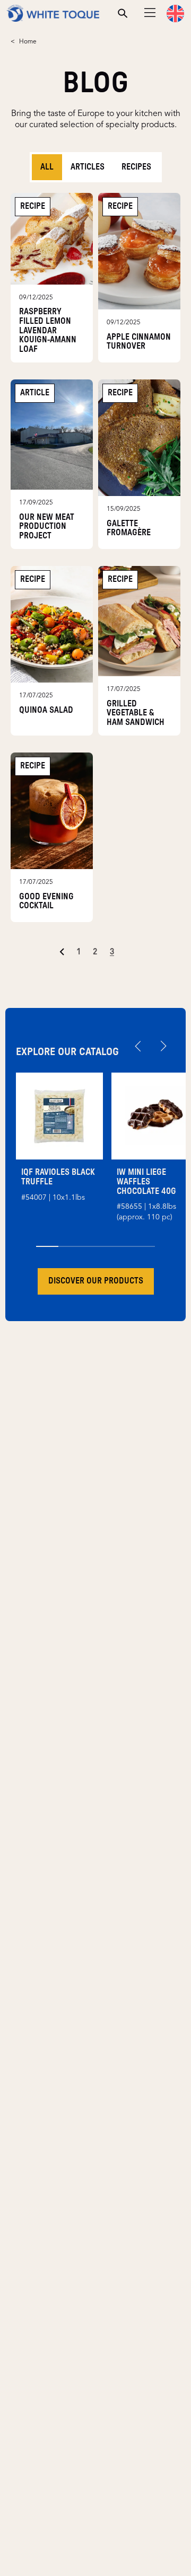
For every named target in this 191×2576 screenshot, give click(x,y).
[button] (175, 14)
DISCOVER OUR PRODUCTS (96, 1281)
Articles (88, 167)
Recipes (136, 167)
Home (28, 42)
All (47, 167)
